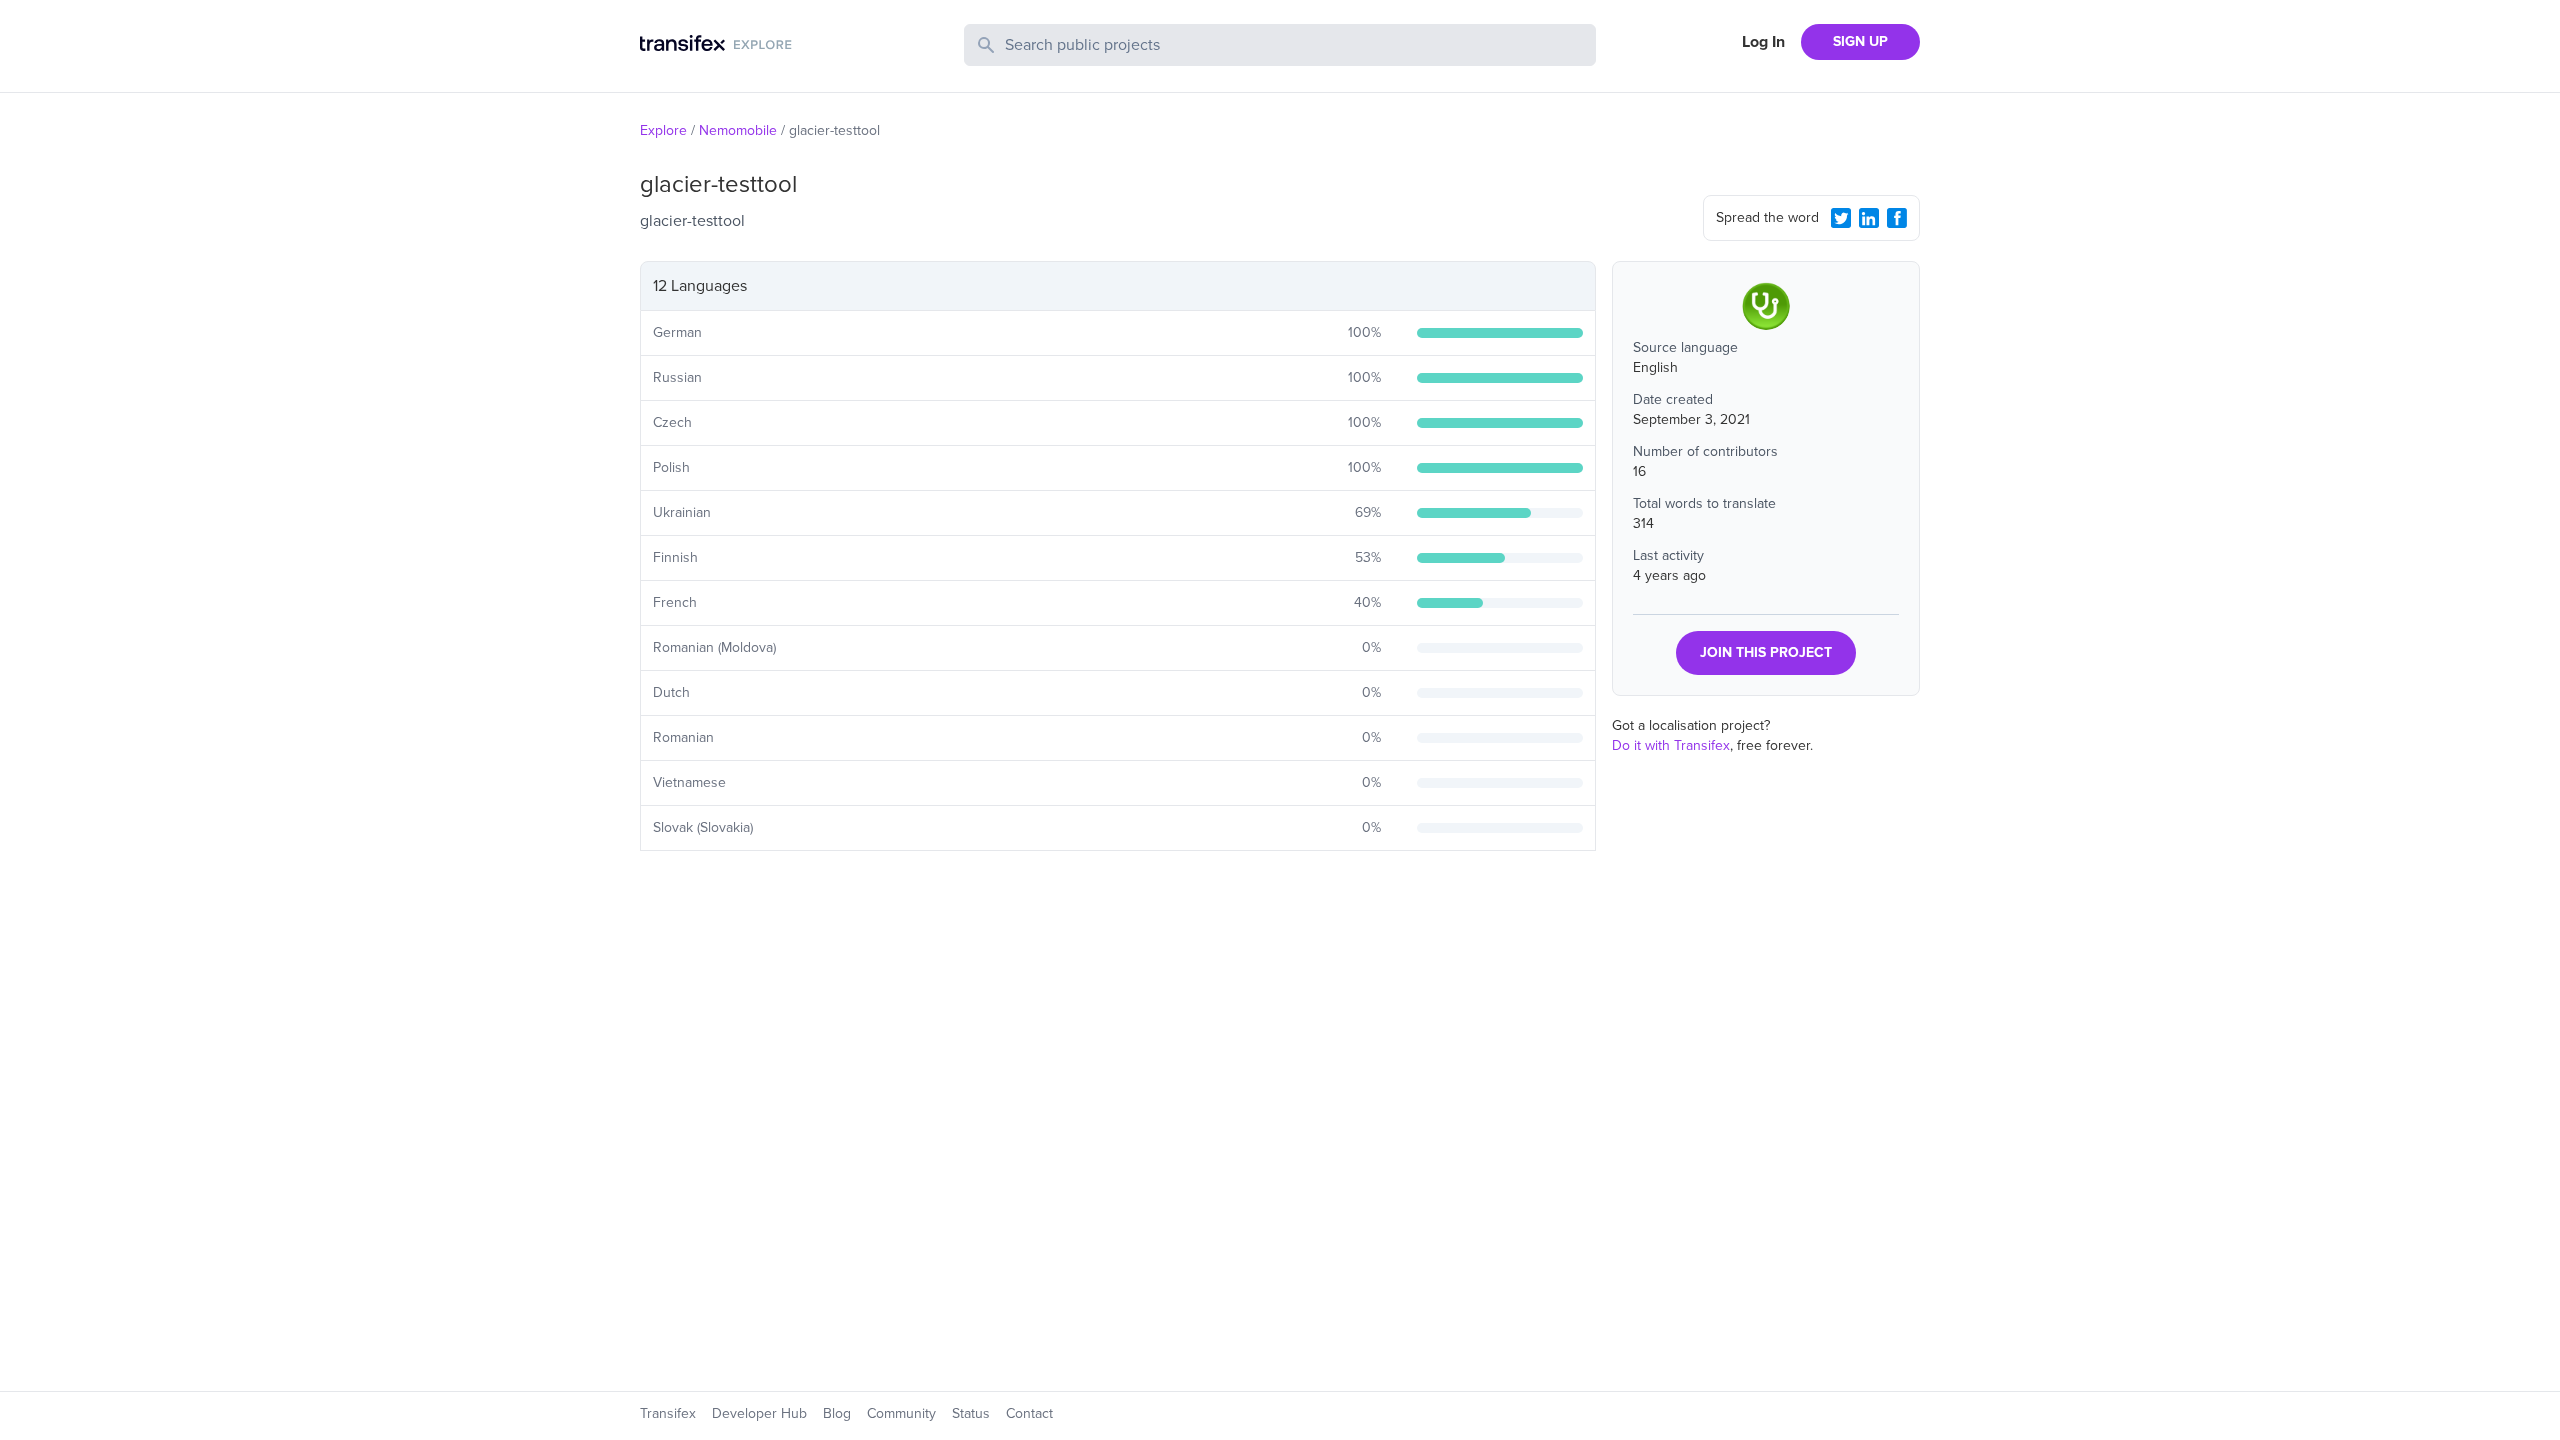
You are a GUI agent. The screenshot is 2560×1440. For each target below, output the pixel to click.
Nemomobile (738, 130)
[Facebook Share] (1897, 218)
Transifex (668, 1413)
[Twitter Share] (1841, 218)
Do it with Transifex (1671, 745)
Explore (663, 130)
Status (971, 1413)
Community (901, 1413)
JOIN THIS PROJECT (1766, 652)
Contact (1029, 1413)
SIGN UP (1860, 41)
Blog (837, 1413)
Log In (1763, 42)
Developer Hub (759, 1413)
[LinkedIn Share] (1869, 218)
